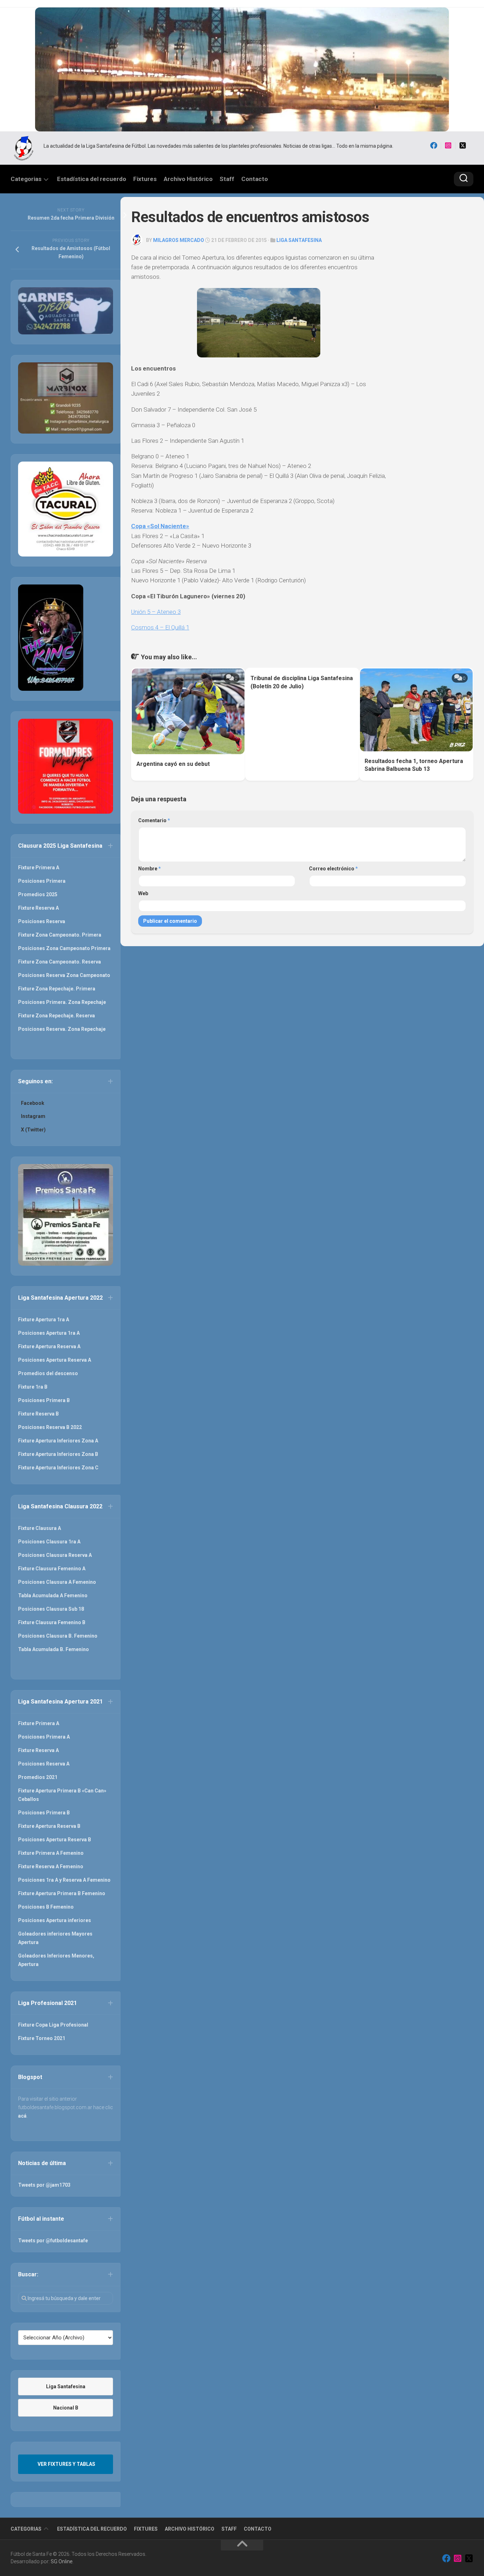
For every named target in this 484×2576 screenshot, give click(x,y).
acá (22, 2116)
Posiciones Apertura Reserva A (55, 1360)
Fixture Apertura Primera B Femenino (62, 1893)
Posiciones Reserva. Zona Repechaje (62, 1029)
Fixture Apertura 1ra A (44, 1320)
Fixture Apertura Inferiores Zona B (58, 1454)
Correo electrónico (333, 869)
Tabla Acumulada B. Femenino (54, 1649)
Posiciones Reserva (42, 921)
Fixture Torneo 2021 (42, 2038)
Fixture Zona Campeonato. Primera (60, 935)
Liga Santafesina (299, 240)
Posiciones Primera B (44, 1400)
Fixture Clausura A (40, 1528)
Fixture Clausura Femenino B (52, 1622)
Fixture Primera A (39, 868)
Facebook (33, 1103)
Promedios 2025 (38, 894)
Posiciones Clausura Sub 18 (51, 1609)
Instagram (33, 1116)
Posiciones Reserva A (44, 1764)
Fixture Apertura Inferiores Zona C (58, 1468)
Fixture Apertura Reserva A (49, 1346)
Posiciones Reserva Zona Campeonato (64, 975)
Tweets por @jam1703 (44, 2185)
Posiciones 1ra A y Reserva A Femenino (64, 1880)
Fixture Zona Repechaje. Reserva (57, 1016)
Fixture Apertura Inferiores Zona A (58, 1441)
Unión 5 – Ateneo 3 (156, 612)
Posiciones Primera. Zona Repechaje (62, 1002)
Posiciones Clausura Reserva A (55, 1555)
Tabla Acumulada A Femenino (53, 1595)
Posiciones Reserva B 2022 (50, 1427)
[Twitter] (463, 146)
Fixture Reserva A (38, 908)
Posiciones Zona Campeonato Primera (64, 948)
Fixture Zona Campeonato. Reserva (60, 962)
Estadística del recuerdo (92, 179)
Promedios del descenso (48, 1373)
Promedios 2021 (38, 1777)
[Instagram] (448, 146)
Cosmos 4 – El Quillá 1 (160, 627)
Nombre (150, 869)
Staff (227, 179)
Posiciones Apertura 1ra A (49, 1333)
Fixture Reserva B (38, 1414)
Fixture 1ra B (33, 1387)
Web (143, 893)
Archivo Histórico (188, 179)
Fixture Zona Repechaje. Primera (57, 989)
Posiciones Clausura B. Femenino (58, 1636)
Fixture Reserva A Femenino (51, 1866)
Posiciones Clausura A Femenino (57, 1582)
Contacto (255, 179)
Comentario (154, 820)
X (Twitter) (33, 1130)
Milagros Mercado (179, 240)
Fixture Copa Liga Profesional (53, 2025)
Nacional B (66, 2408)
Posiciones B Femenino (46, 1907)
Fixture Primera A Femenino (51, 1853)
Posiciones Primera (42, 881)
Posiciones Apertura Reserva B (55, 1840)
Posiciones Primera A (44, 1737)
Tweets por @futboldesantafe (53, 2241)
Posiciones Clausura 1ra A (49, 1542)
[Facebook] (434, 146)
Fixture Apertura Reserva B (49, 1826)
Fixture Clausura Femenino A (52, 1569)
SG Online (61, 2561)
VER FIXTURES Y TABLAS (66, 2464)
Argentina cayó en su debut (173, 764)
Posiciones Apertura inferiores (55, 1920)
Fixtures (145, 179)
